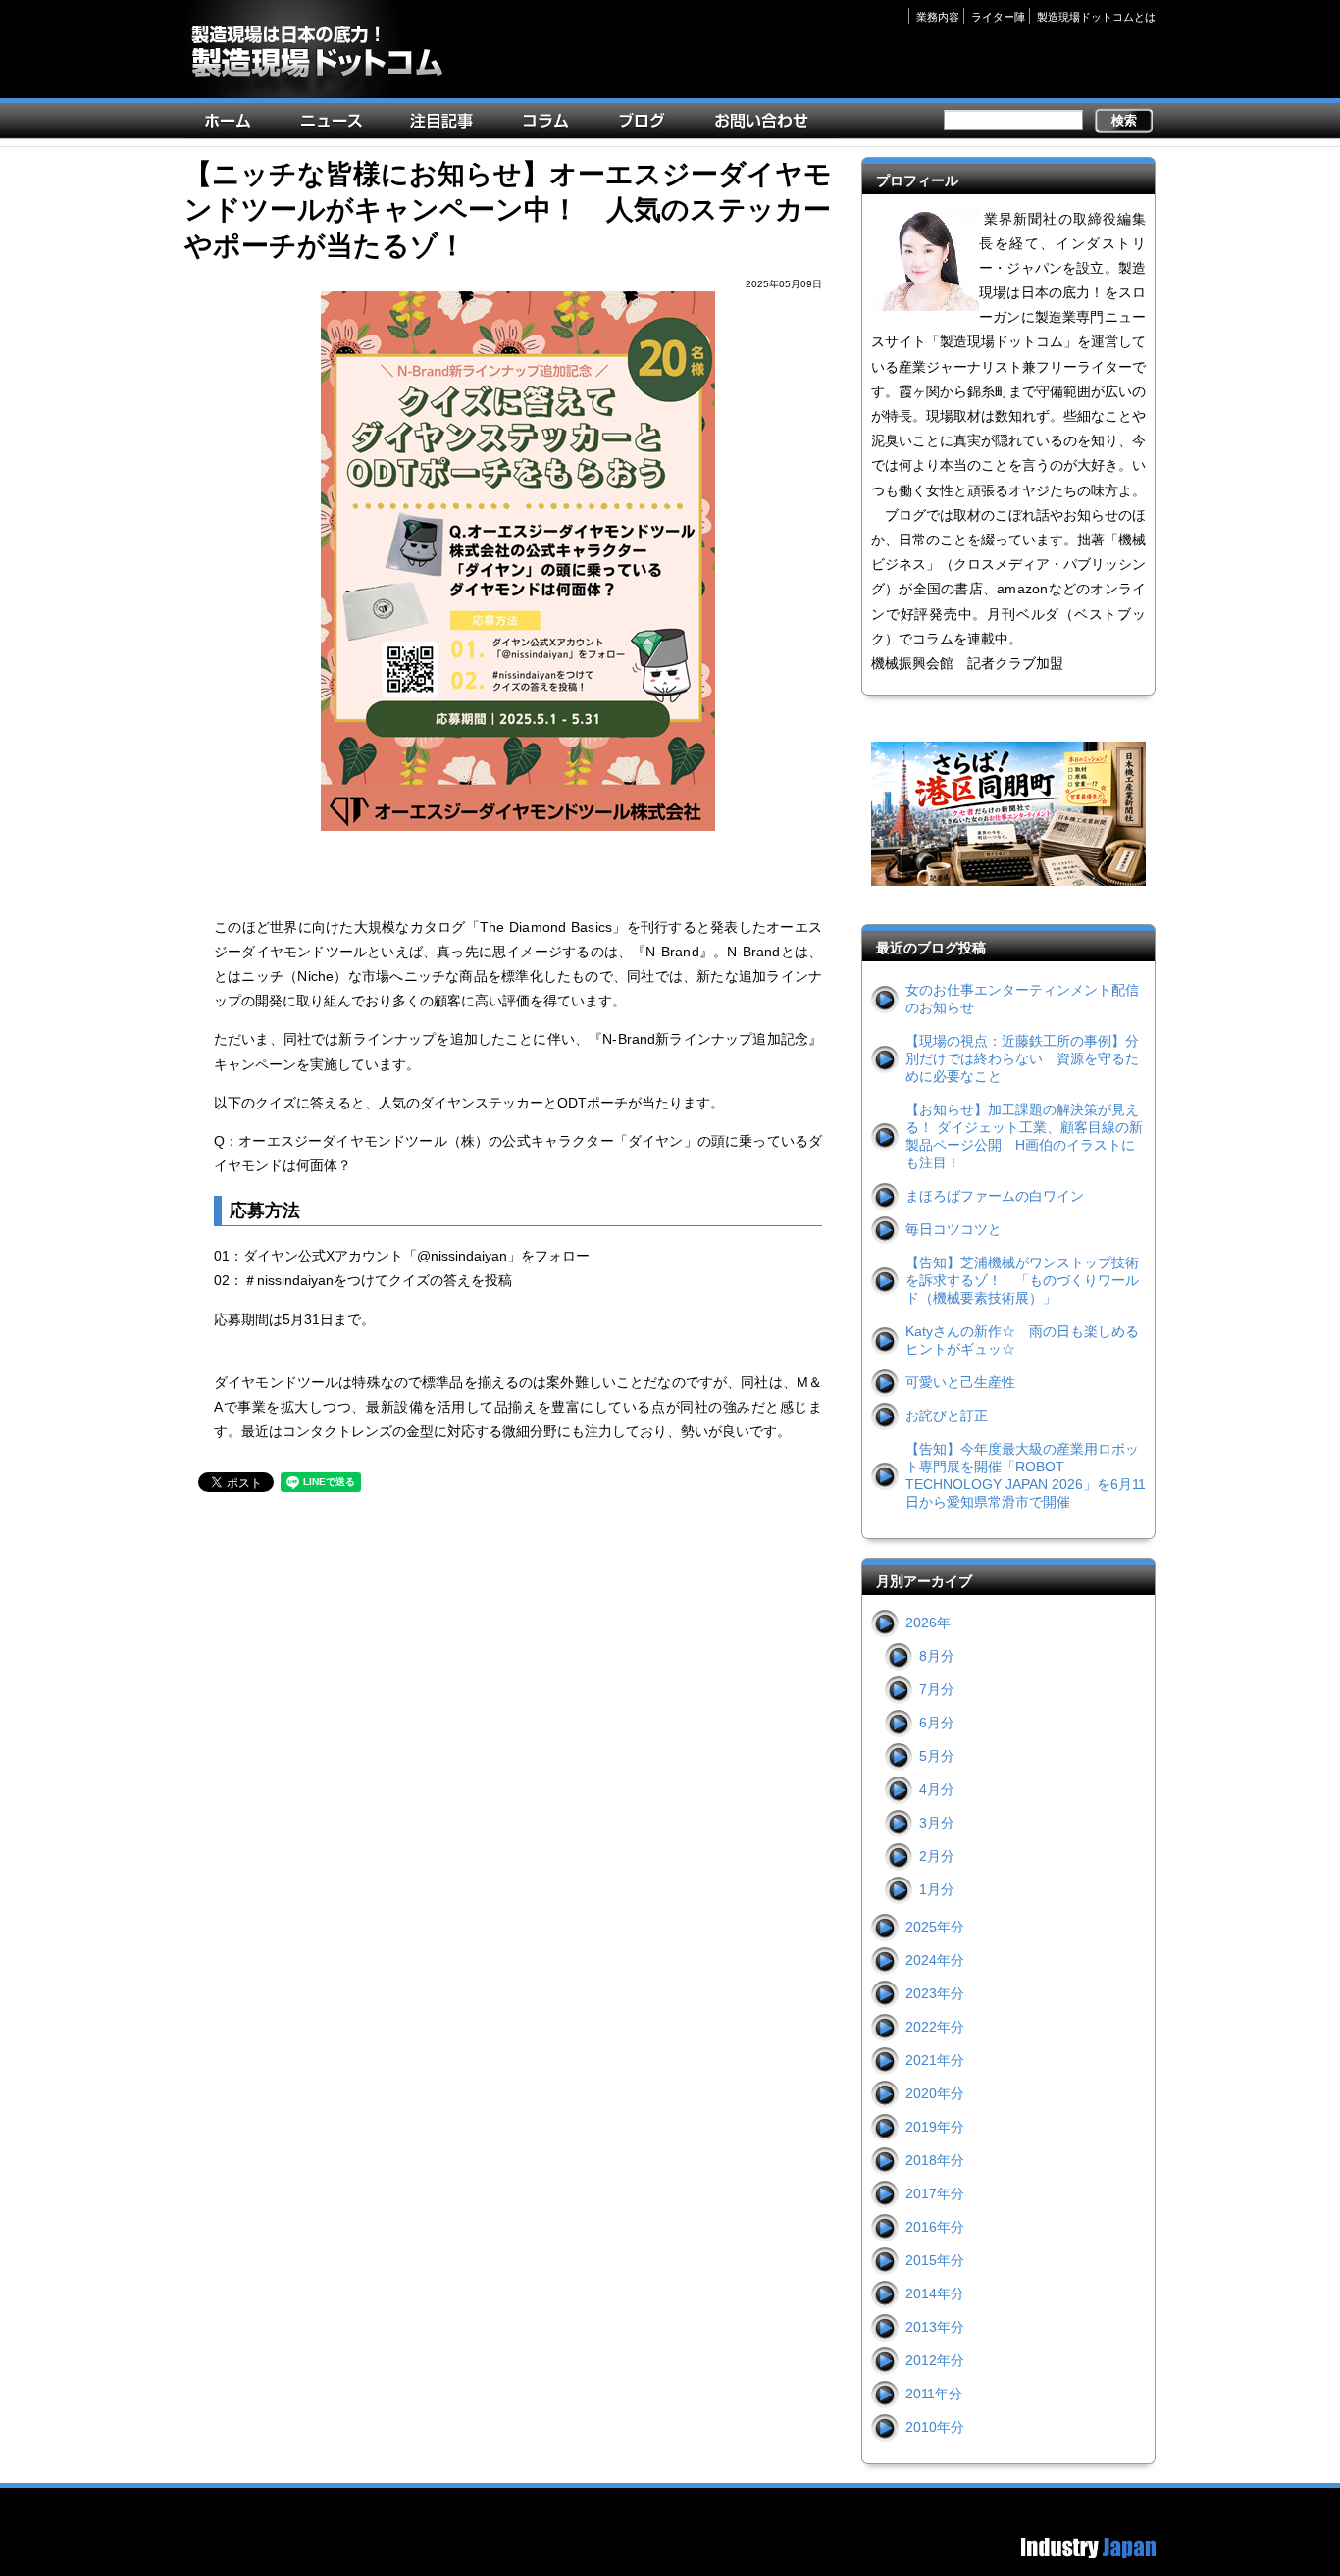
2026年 (928, 1623)
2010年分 (935, 2427)
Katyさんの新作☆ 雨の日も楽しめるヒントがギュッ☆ (1022, 1340)
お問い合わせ (766, 125)
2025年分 (935, 1927)
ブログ (646, 125)
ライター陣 (998, 17)
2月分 (937, 1856)
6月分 (937, 1723)
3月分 (937, 1823)
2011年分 (934, 2394)
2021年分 (935, 2060)
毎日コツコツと (953, 1229)
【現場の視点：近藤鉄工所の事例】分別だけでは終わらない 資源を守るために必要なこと (1022, 1058)
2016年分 (935, 2227)
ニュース (335, 125)
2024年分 (935, 1960)
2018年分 (935, 2160)
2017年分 (935, 2193)
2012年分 (935, 2360)
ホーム (232, 125)
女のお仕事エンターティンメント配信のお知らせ (1022, 999)
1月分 (937, 1889)
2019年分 (935, 2127)
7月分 (937, 1689)
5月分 (937, 1756)
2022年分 (935, 2027)
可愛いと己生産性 (960, 1382)
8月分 (937, 1656)
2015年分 (935, 2260)
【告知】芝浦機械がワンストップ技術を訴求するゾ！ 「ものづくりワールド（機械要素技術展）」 (1022, 1280)
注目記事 (446, 125)
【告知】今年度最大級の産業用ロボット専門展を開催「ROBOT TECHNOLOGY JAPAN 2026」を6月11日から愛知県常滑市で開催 (1026, 1475)
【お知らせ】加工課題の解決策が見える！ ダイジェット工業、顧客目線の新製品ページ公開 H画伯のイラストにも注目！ (1024, 1136)
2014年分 (935, 2293)
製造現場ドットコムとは (1096, 17)
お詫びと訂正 (947, 1416)
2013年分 (935, 2327)
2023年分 (935, 1993)
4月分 (937, 1789)
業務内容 (938, 17)
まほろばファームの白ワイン (995, 1196)
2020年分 (935, 2093)
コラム (550, 125)
